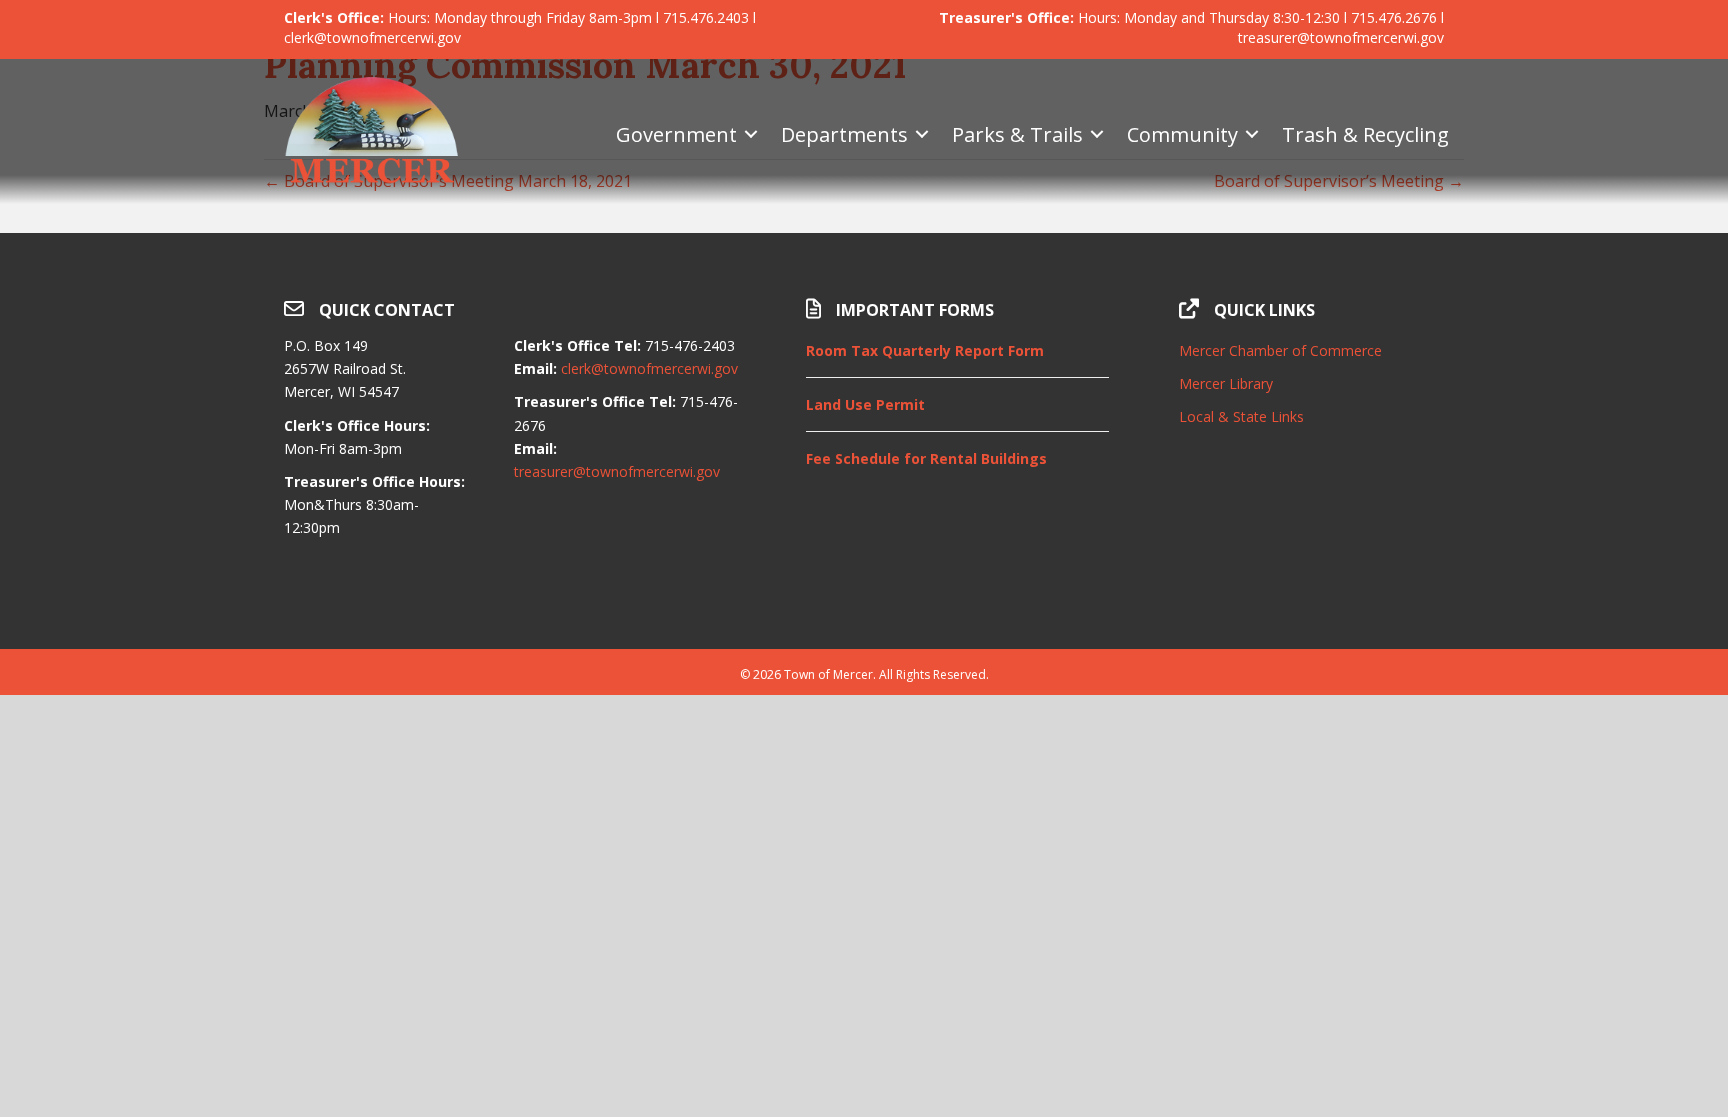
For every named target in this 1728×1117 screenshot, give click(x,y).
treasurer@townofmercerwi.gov (617, 471)
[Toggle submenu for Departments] (922, 134)
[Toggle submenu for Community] (1252, 134)
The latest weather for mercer (1311, 599)
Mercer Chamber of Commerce (1280, 350)
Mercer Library (1226, 383)
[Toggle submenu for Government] (751, 134)
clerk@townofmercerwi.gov (649, 368)
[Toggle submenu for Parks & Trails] (1097, 134)
